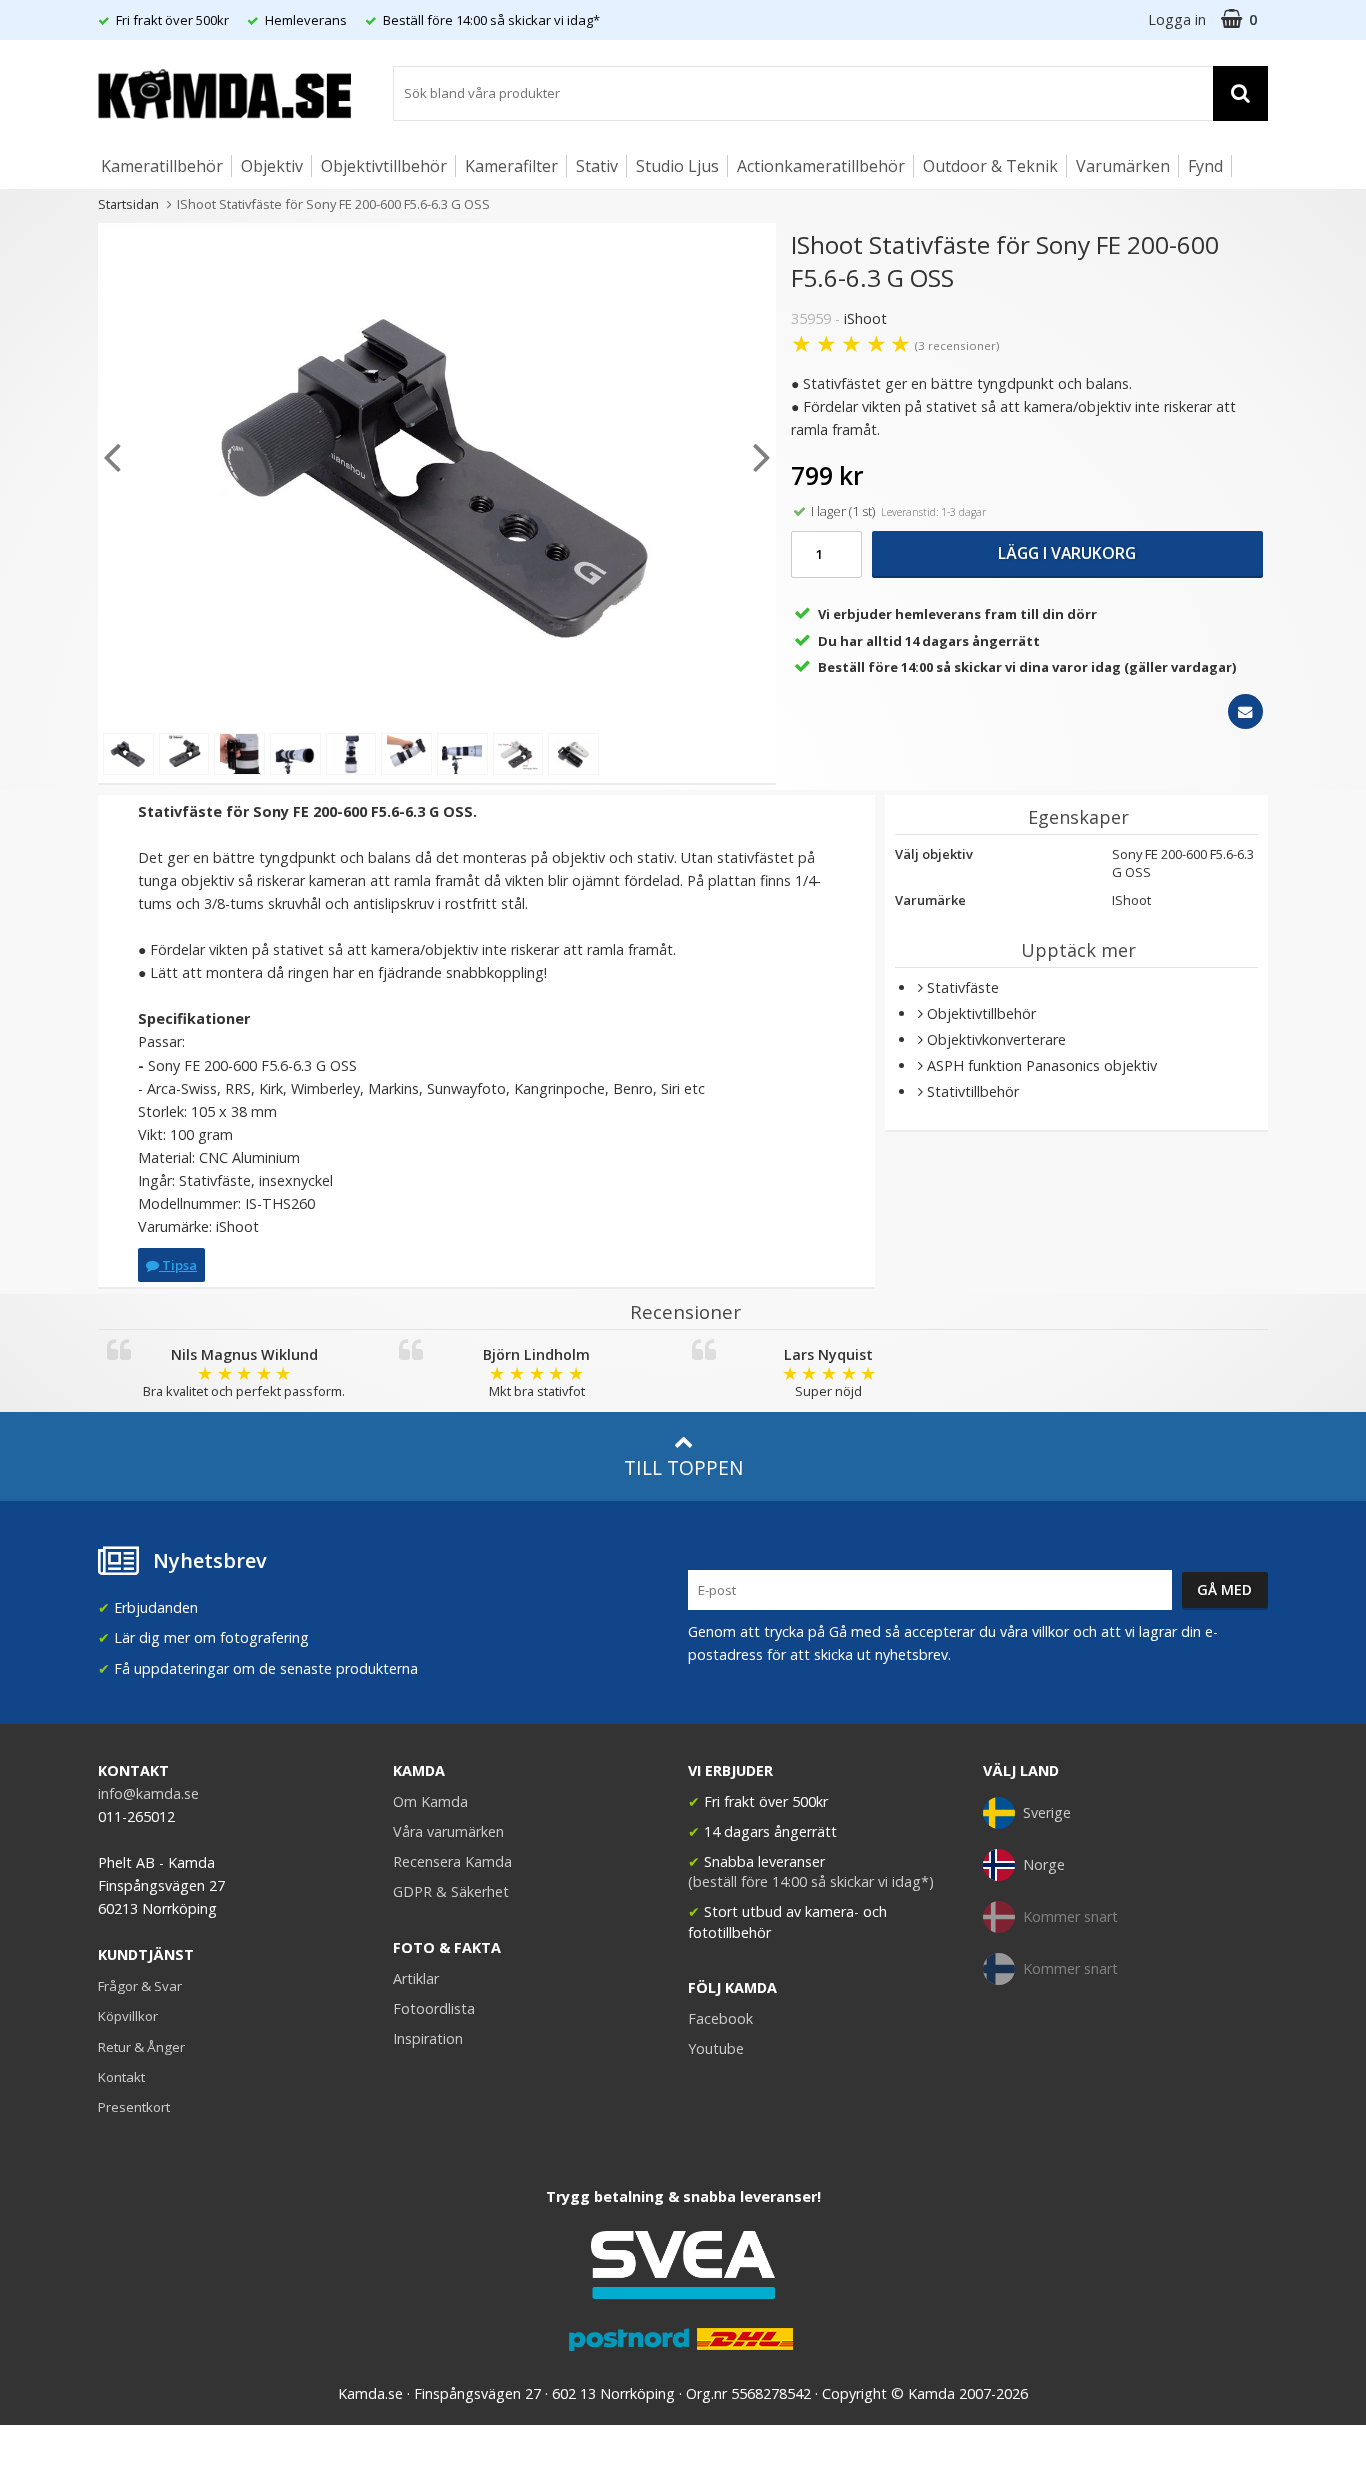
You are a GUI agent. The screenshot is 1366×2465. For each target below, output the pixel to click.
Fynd (1205, 166)
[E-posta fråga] (1245, 711)
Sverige (1047, 1812)
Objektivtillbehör (384, 166)
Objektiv (272, 166)
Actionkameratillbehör (821, 166)
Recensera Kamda (452, 1861)
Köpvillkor (128, 2016)
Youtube (716, 2048)
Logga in (1177, 19)
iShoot (865, 318)
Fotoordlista (434, 2008)
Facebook (720, 2018)
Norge (1044, 1864)
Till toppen (683, 1467)
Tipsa (178, 1265)
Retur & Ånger (141, 2047)
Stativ (597, 166)
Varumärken (1123, 166)
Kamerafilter (511, 166)
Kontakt (121, 2077)
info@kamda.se (148, 1793)
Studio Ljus (677, 166)
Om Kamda (430, 1801)
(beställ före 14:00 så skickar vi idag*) (811, 1881)
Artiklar (416, 1978)
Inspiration (428, 2038)
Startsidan (128, 204)
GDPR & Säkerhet (451, 1891)
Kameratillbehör (162, 166)
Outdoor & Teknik (990, 166)
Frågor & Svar (140, 1986)
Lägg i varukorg (1067, 553)
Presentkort (134, 2107)
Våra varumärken (448, 1831)
